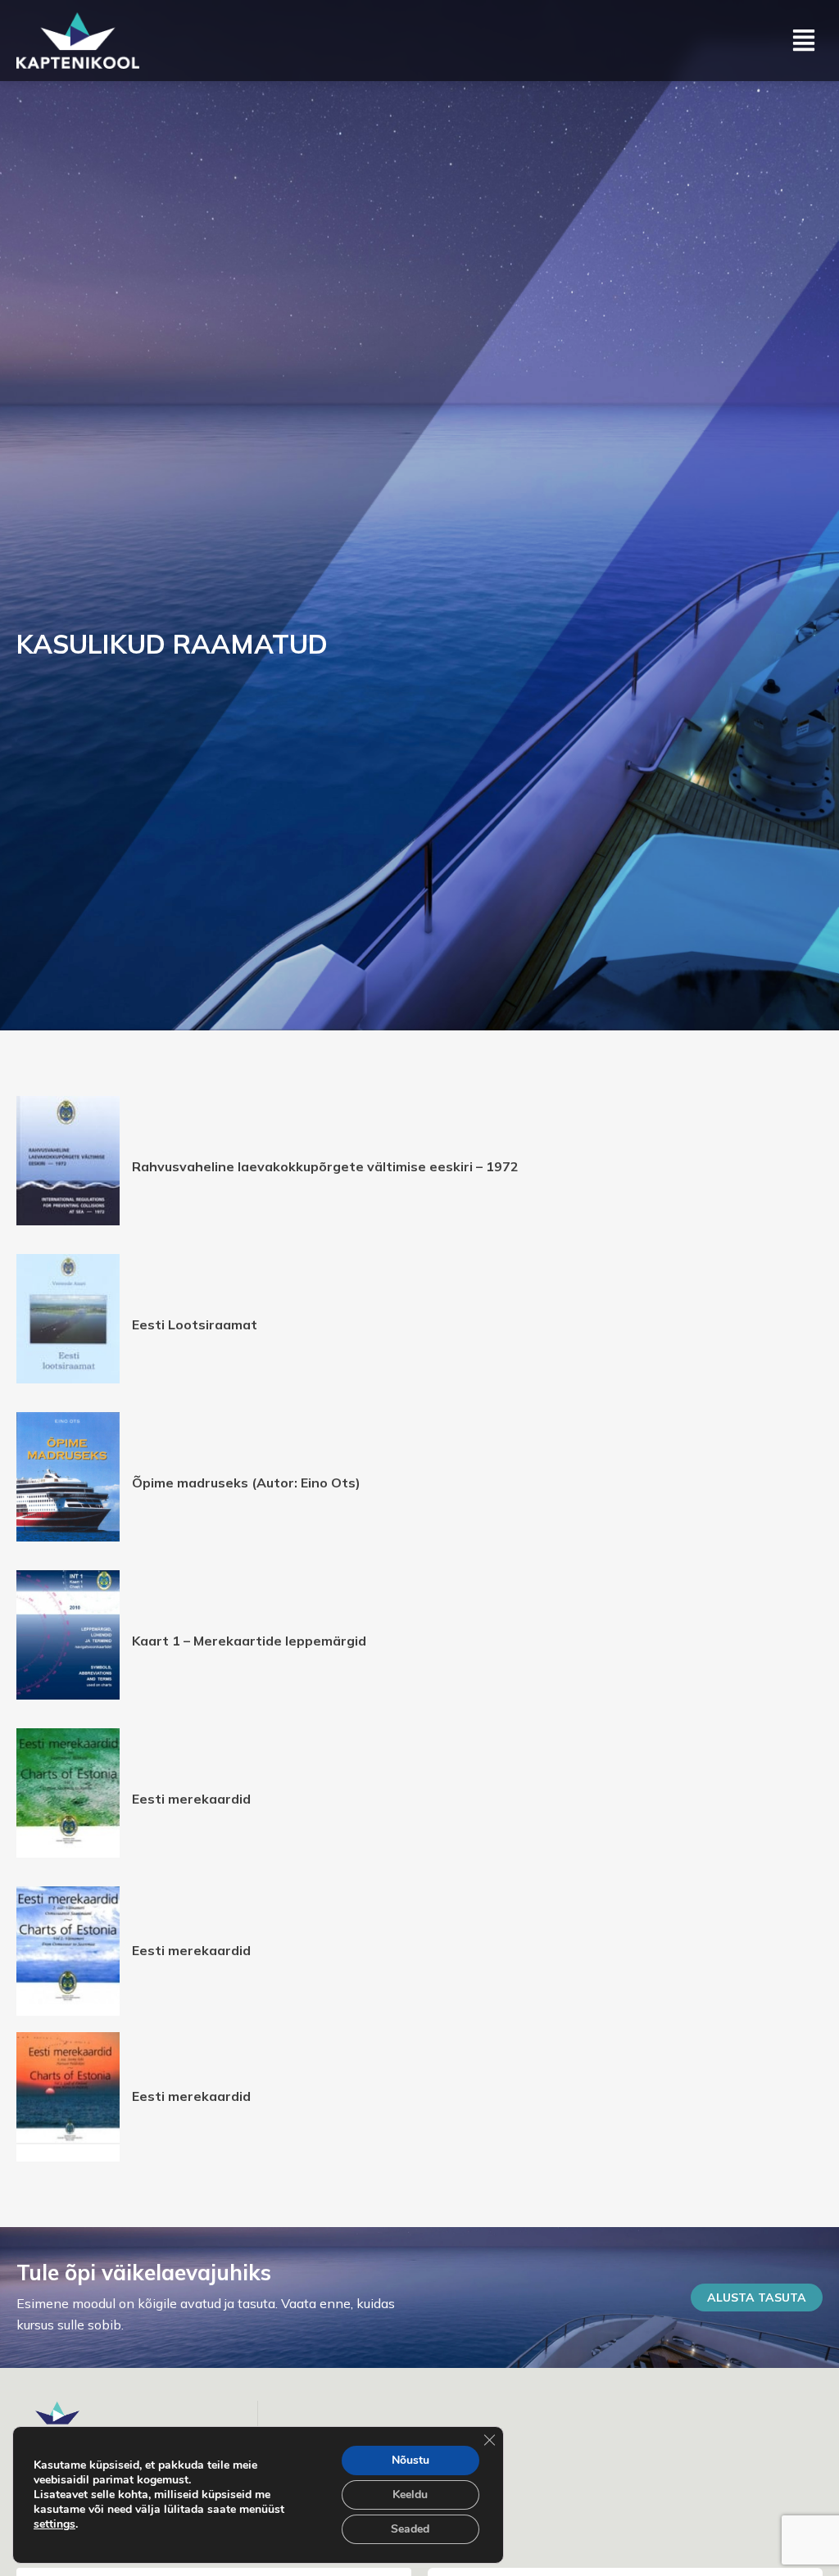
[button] (804, 41)
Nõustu (410, 2460)
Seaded (410, 2529)
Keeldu (410, 2495)
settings (54, 2524)
